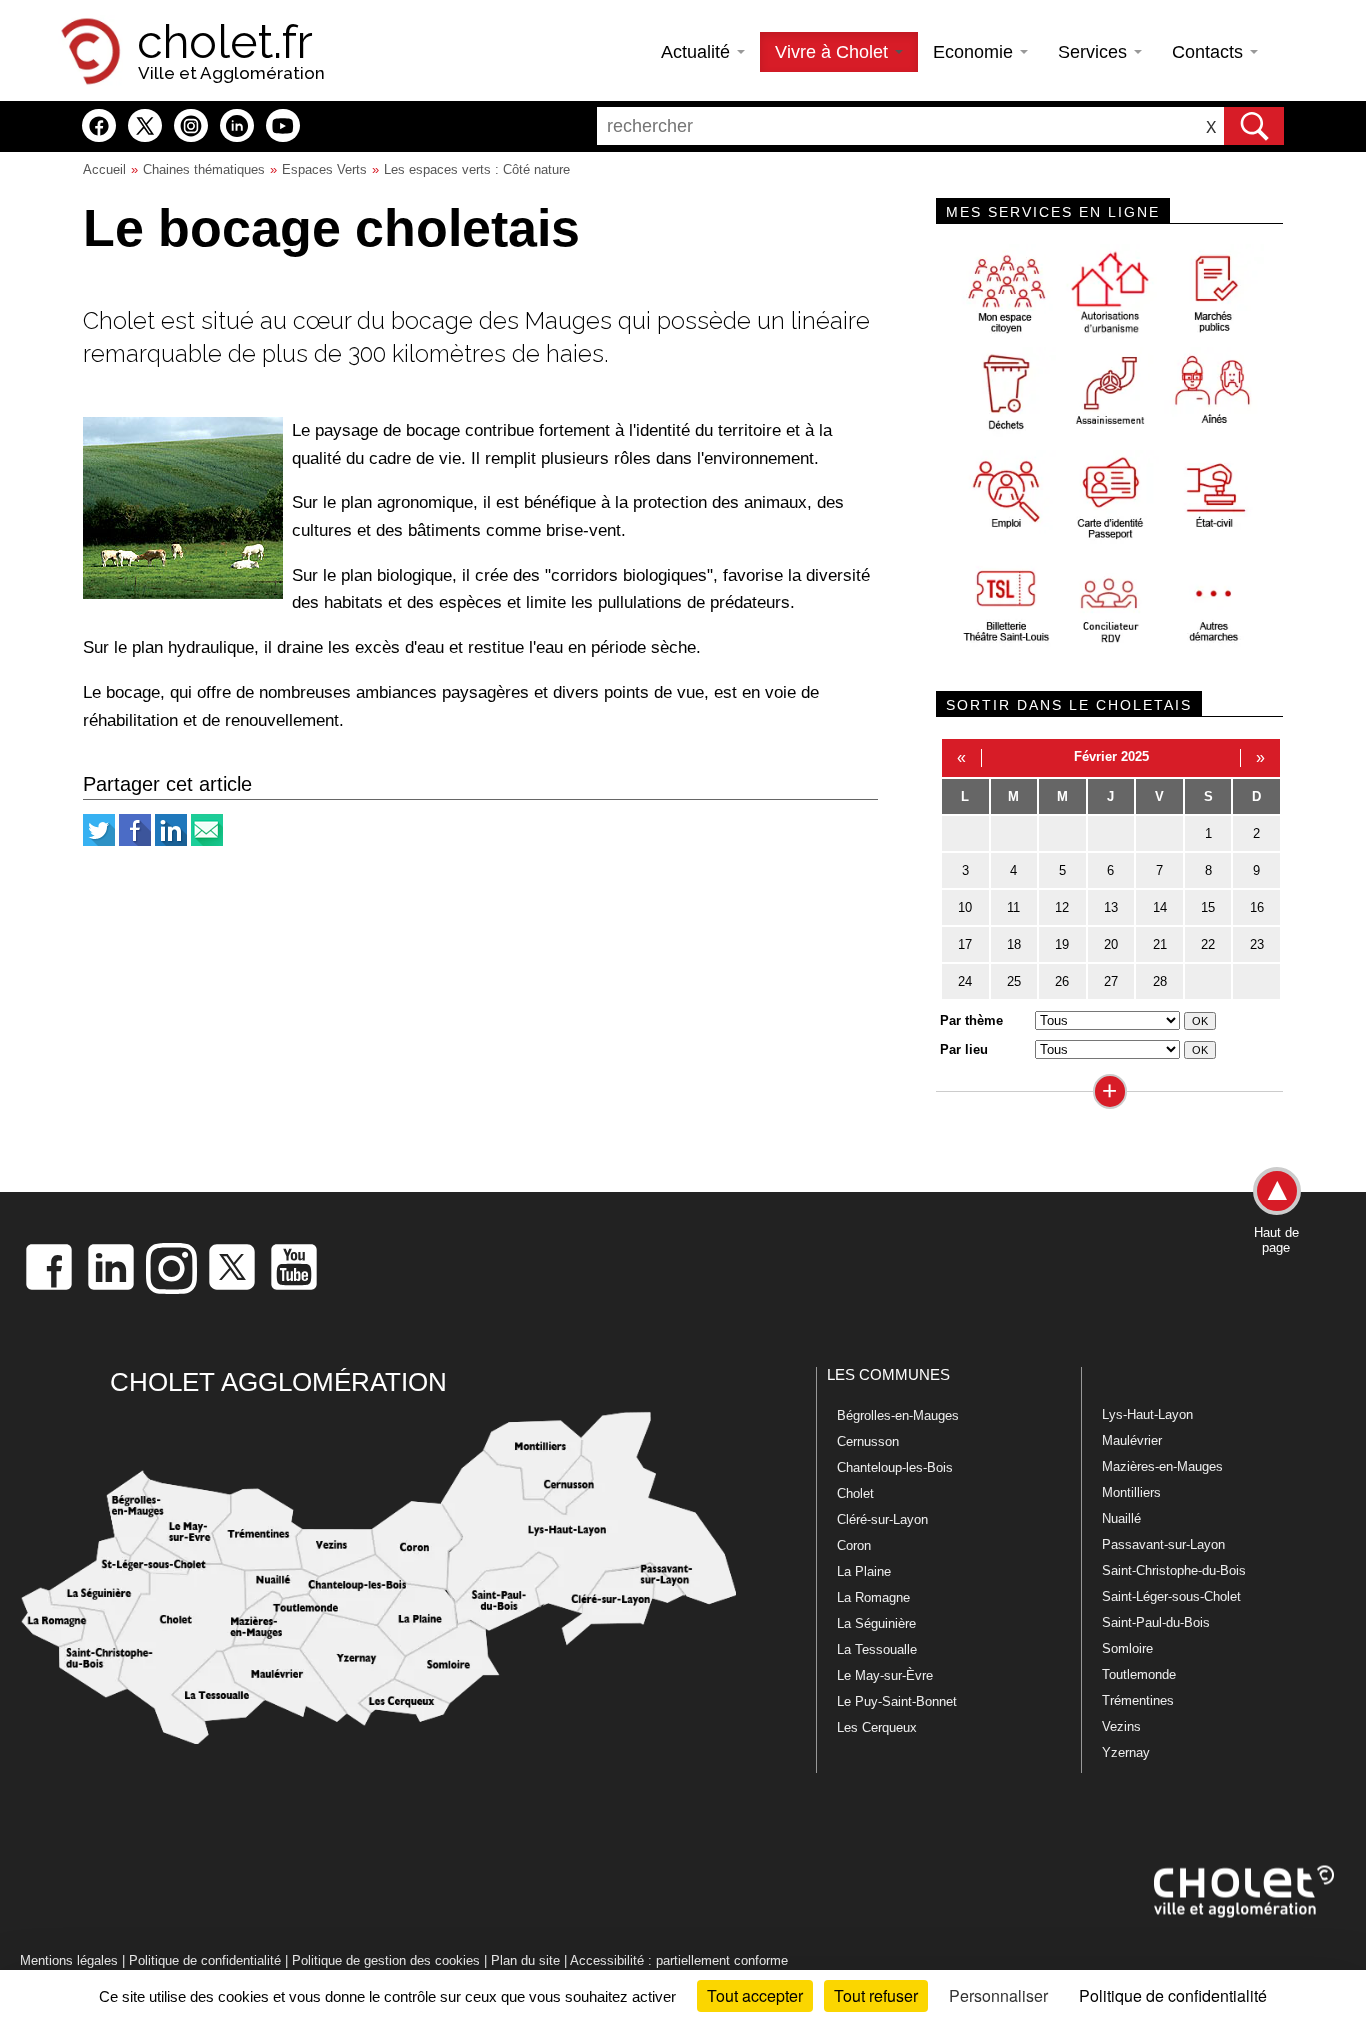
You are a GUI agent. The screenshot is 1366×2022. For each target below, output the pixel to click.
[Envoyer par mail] (207, 841)
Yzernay (1126, 1752)
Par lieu (964, 1049)
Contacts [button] (1210, 52)
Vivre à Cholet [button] (834, 52)
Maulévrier (1132, 1440)
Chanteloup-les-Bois (895, 1467)
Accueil (104, 169)
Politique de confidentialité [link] (1173, 1995)
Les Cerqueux (877, 1727)
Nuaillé (1121, 1518)
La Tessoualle (877, 1649)
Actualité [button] (698, 52)
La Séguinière (876, 1623)
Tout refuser (876, 1995)
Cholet (855, 1493)
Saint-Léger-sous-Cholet (1171, 1596)
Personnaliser (998, 1995)
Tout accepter (755, 1995)
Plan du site (525, 1960)
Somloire (1127, 1648)
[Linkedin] (171, 841)
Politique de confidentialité (205, 1960)
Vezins (1121, 1726)
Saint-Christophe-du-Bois (1174, 1570)
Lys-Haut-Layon (1147, 1414)
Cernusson (868, 1441)
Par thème (971, 1020)
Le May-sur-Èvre (885, 1675)
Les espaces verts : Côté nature (477, 169)
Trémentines (1138, 1700)
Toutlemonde (1139, 1674)
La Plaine (864, 1571)
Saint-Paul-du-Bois (1156, 1622)
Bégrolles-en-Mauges (898, 1415)
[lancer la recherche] (1254, 126)
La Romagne (873, 1597)
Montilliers (1131, 1492)
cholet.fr (225, 42)
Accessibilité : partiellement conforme (679, 1960)
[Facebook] (135, 841)
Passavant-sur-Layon (1163, 1544)
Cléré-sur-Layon (882, 1519)
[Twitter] (99, 841)
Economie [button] (975, 52)
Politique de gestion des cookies (386, 1960)
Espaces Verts (324, 169)
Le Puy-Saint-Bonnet (897, 1701)
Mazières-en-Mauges (1162, 1466)
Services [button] (1095, 52)
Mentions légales (69, 1960)
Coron (854, 1545)
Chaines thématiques (204, 169)
